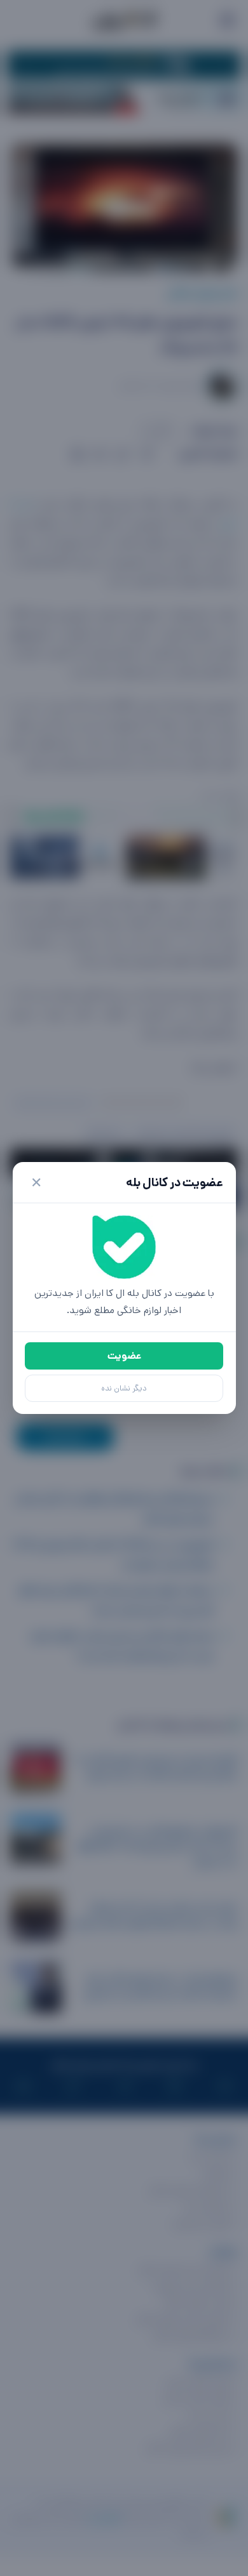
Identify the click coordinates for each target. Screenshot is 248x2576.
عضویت (124, 1356)
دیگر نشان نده (124, 1388)
